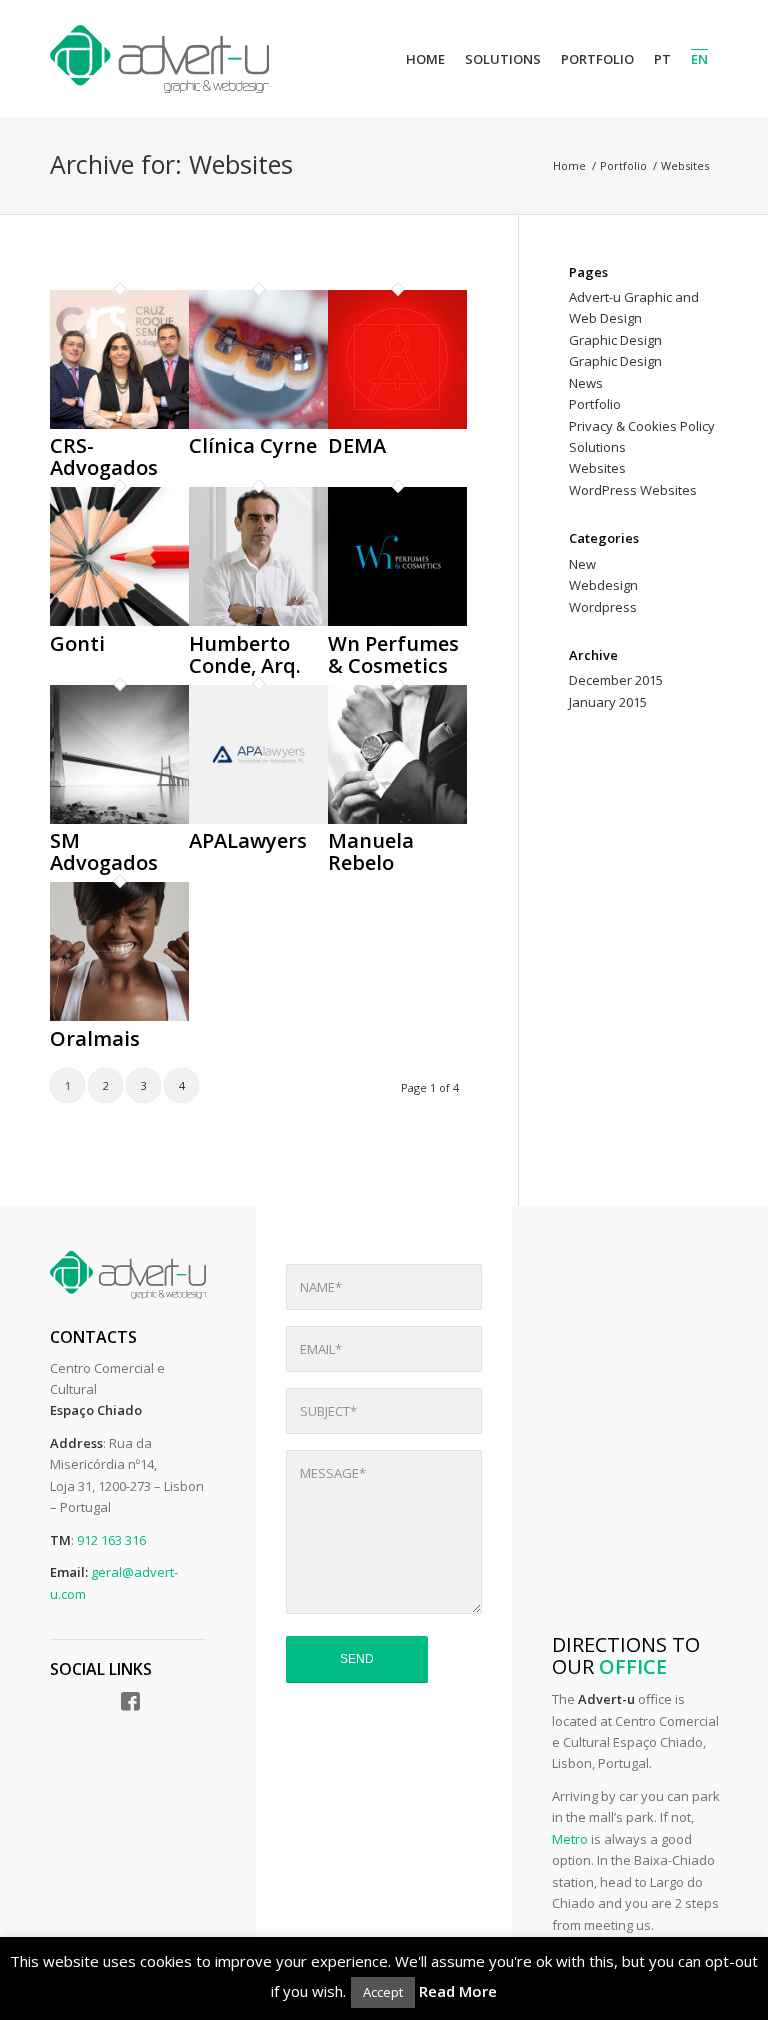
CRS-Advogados (104, 456)
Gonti (77, 643)
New (582, 564)
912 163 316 (111, 1540)
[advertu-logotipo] (159, 59)
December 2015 (616, 680)
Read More (458, 1991)
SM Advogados (104, 851)
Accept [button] (383, 1992)
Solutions (597, 447)
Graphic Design (615, 340)
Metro (570, 1839)
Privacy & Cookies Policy (642, 426)
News (586, 383)
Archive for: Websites (171, 164)
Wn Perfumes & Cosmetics (393, 654)
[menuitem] (425, 59)
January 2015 (608, 702)
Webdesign (603, 585)
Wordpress (603, 607)
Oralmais (95, 1038)
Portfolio (595, 404)
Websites (597, 468)
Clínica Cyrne (253, 445)
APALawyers (248, 840)
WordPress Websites (633, 490)
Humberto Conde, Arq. (245, 654)
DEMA (357, 445)
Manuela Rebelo (371, 851)
